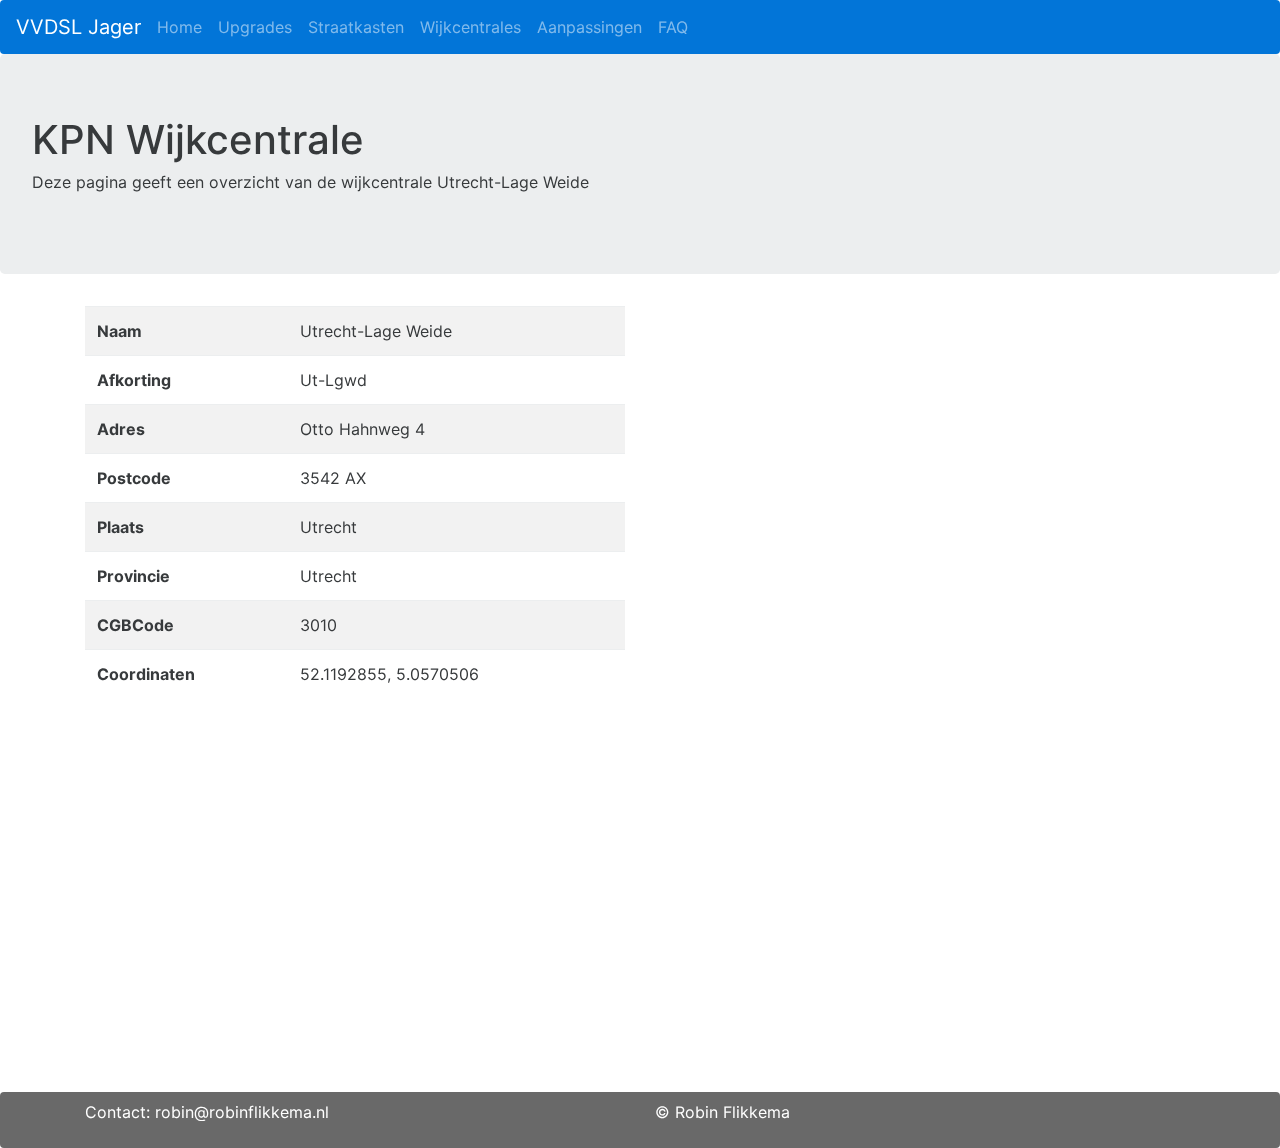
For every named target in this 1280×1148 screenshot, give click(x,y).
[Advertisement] (640, 952)
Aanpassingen (589, 27)
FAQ (673, 27)
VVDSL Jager (78, 27)
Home (179, 27)
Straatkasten (356, 27)
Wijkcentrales (470, 27)
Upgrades (255, 27)
